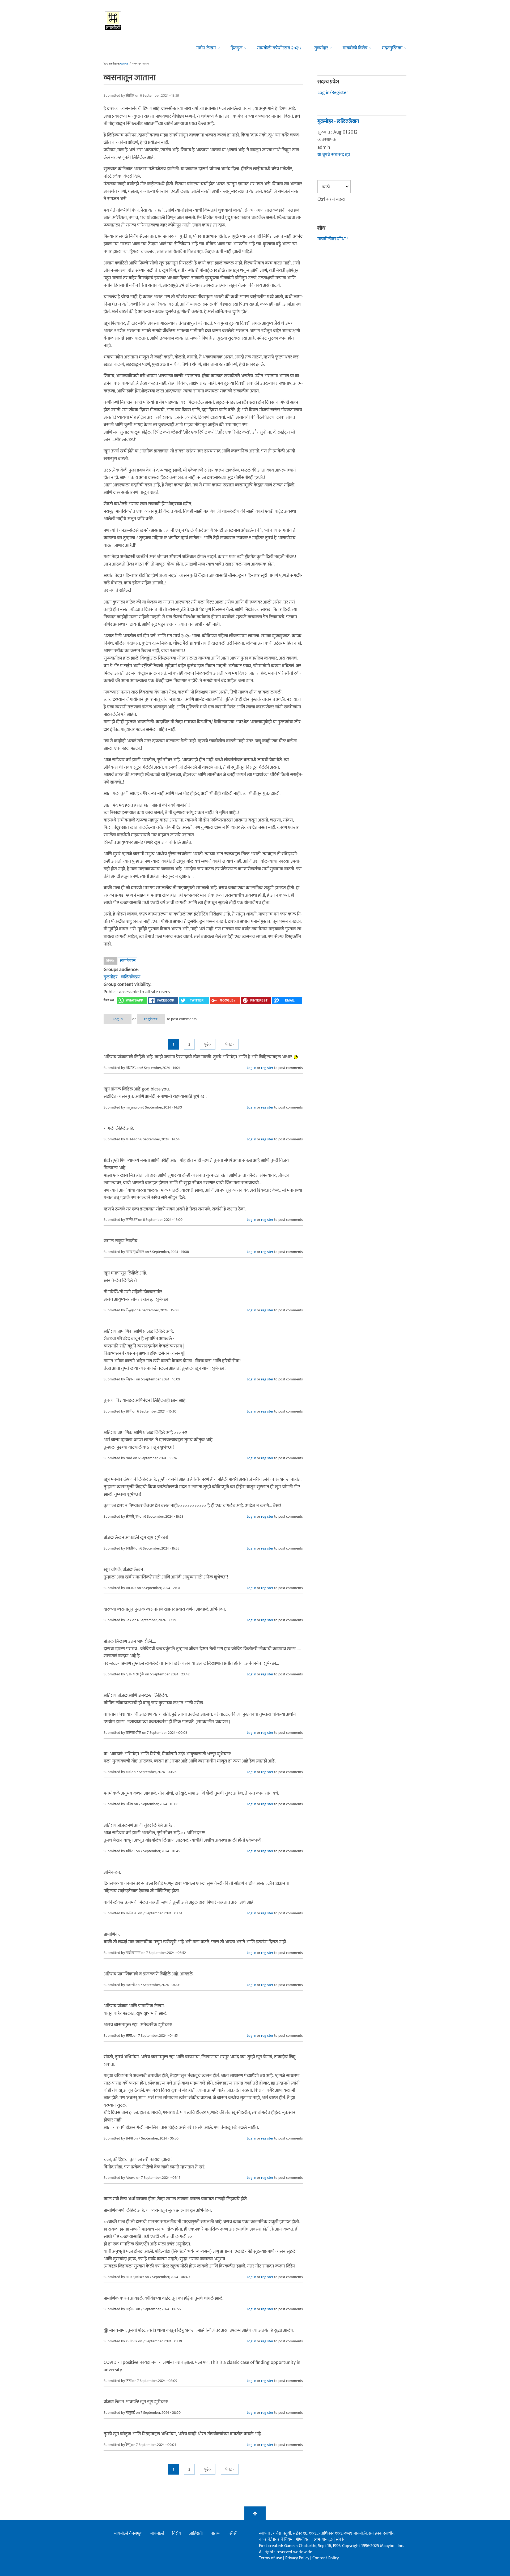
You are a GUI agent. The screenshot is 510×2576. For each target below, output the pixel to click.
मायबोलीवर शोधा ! (333, 239)
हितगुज (237, 48)
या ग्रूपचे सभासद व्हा (334, 155)
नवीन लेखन (206, 48)
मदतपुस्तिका (392, 48)
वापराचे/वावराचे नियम (276, 2539)
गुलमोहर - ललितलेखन (122, 977)
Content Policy (326, 2558)
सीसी (233, 2534)
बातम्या (216, 2534)
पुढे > (208, 1044)
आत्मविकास (128, 960)
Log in (118, 1019)
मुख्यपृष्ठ (124, 64)
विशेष (177, 2534)
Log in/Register (333, 93)
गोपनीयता (304, 2539)
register (151, 1019)
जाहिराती (196, 2534)
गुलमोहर (321, 48)
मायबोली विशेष (355, 48)
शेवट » (230, 1044)
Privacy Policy (298, 2558)
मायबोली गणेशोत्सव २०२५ (279, 48)
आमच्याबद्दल (324, 2539)
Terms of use (271, 2558)
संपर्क (340, 2539)
